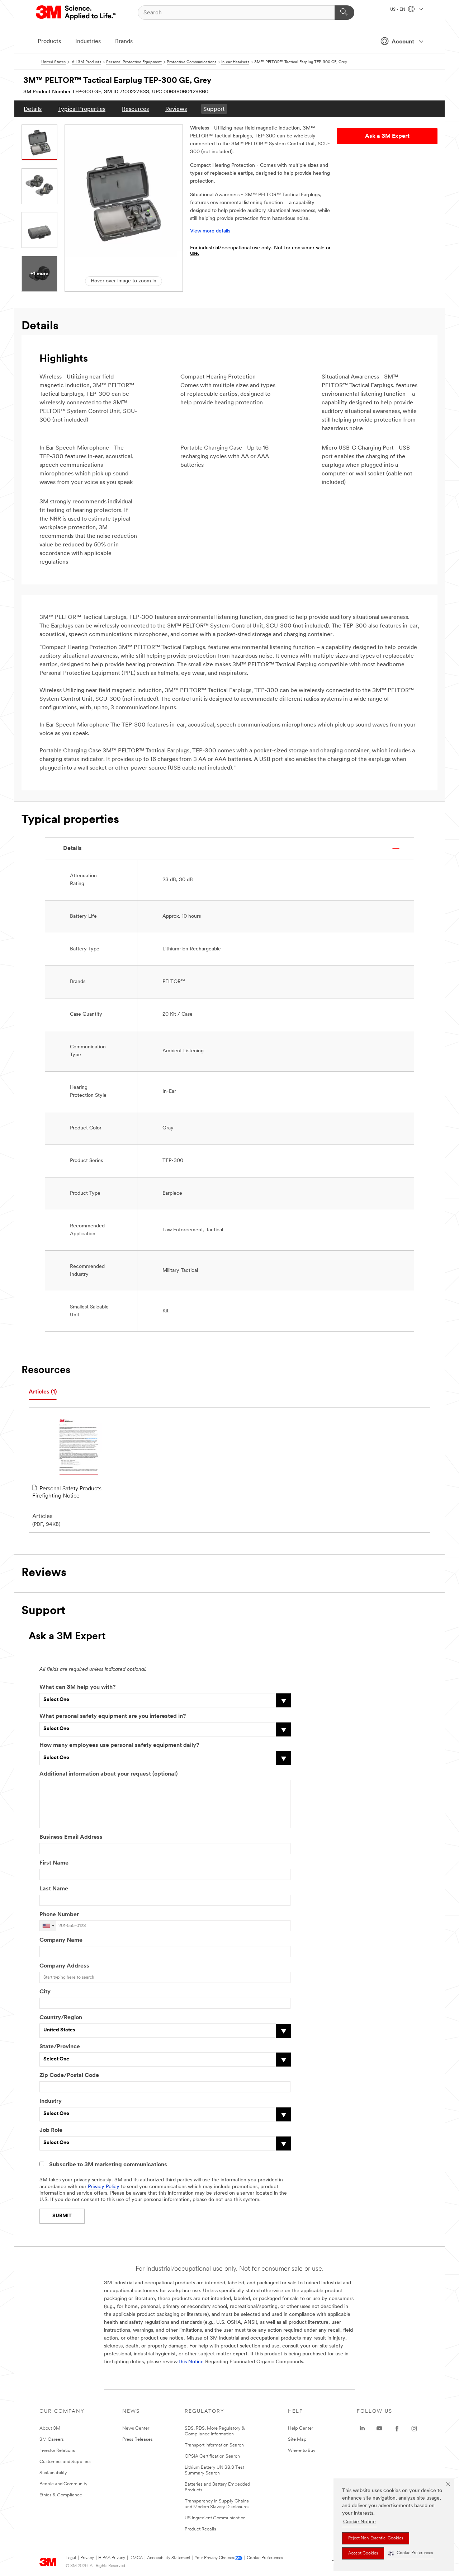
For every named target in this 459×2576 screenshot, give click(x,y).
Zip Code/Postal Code (69, 2076)
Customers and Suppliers (65, 2462)
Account (403, 42)
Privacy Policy (104, 2187)
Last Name (54, 1889)
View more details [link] (210, 231)
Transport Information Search (214, 2445)
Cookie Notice (359, 2522)
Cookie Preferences (265, 2558)
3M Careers (52, 2439)
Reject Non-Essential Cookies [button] (376, 2538)
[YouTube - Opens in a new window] (379, 2429)
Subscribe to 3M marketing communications (108, 2165)
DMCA (136, 2558)
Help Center (301, 2428)
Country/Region (61, 2018)
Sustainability (53, 2473)
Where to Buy (302, 2451)
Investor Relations (57, 2451)
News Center (136, 2428)
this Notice (191, 2362)
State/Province (60, 2047)
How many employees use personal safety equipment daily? (119, 1745)
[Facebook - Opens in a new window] (397, 2429)
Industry (51, 2101)
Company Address (64, 1966)
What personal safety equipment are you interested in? (113, 1716)
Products (49, 42)
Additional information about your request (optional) (108, 1774)
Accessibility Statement (169, 2558)
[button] (411, 2553)
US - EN (398, 10)
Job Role (51, 2130)
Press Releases (138, 2439)
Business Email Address (71, 1837)
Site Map (297, 2439)
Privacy (87, 2558)
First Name (54, 1863)
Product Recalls (200, 2529)
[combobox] (48, 1926)
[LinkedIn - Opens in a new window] (362, 2429)
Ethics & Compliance (61, 2495)
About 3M (50, 2428)
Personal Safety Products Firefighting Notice (67, 1493)
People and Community (63, 2484)
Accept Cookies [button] (363, 2553)
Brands (124, 42)
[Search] (344, 13)
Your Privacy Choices (214, 2558)
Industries (88, 42)
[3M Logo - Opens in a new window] (77, 13)
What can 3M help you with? (77, 1687)
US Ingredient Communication (215, 2518)
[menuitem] (33, 109)
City (45, 1992)
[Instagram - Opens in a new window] (414, 2429)
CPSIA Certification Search (212, 2456)
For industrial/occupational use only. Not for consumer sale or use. (260, 251)
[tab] (43, 1392)
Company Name (61, 1940)
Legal (71, 2558)
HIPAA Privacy (112, 2558)
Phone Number (59, 1915)
